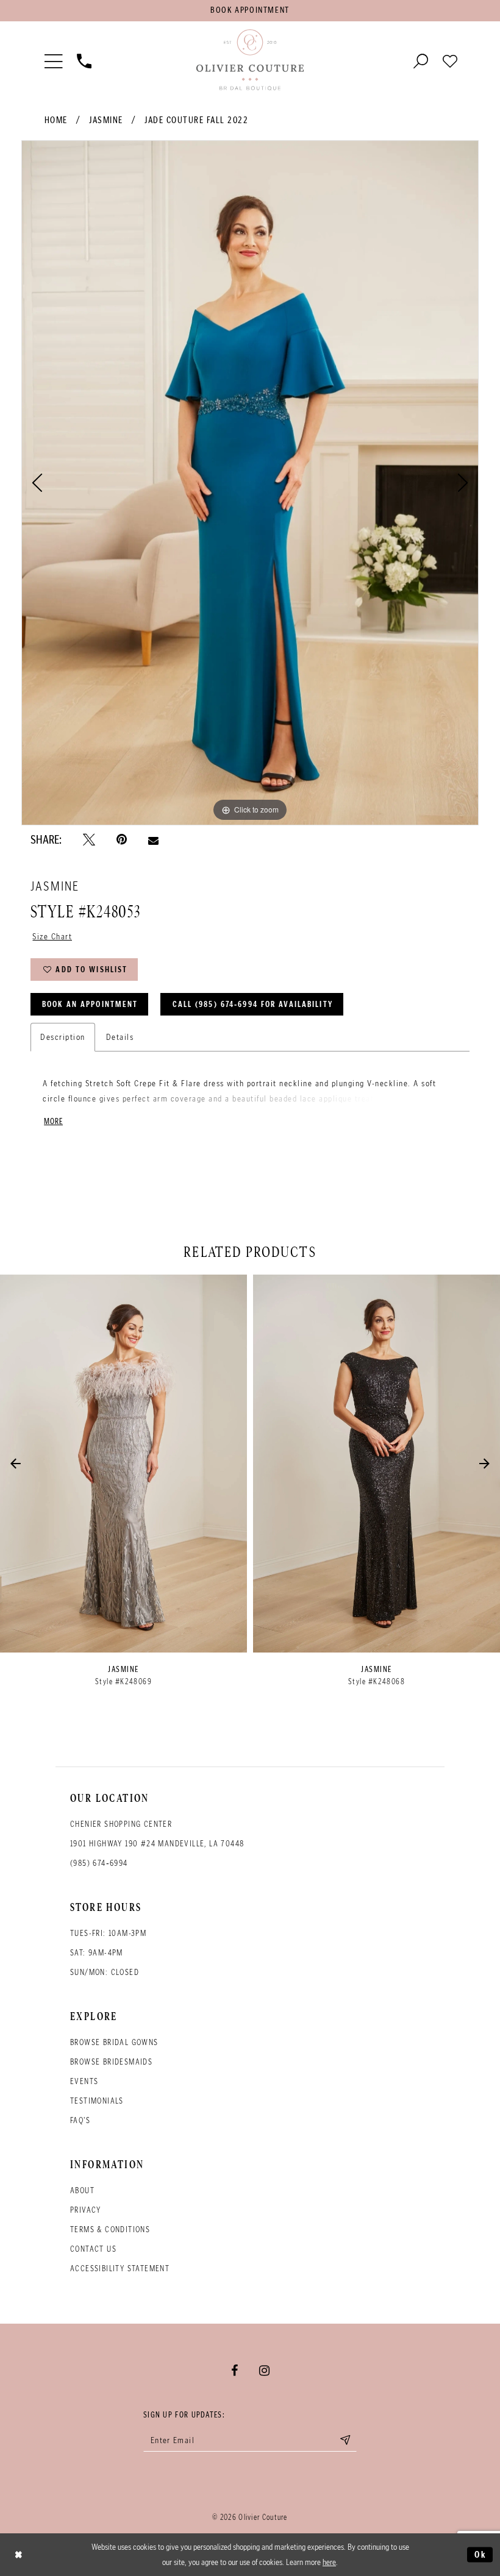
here (329, 2562)
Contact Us (93, 2249)
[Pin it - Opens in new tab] (122, 840)
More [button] (53, 1121)
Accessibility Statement (120, 2268)
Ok (480, 2554)
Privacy (86, 2210)
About (82, 2190)
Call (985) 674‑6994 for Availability (253, 1004)
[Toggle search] (421, 60)
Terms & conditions (110, 2229)
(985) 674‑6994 (99, 1863)
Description (63, 1037)
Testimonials (97, 2101)
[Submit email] (345, 2440)
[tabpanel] (250, 483)
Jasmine (106, 120)
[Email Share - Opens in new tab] (153, 840)
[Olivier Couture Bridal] (250, 60)
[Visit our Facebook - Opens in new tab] (234, 2371)
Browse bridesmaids (111, 2062)
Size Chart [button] (52, 936)
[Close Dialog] (19, 2555)
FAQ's (80, 2120)
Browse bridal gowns (114, 2042)
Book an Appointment (90, 1004)
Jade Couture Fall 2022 (196, 120)
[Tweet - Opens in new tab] (89, 840)
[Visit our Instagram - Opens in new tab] (264, 2371)
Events (84, 2081)
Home (56, 120)
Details (120, 1037)
